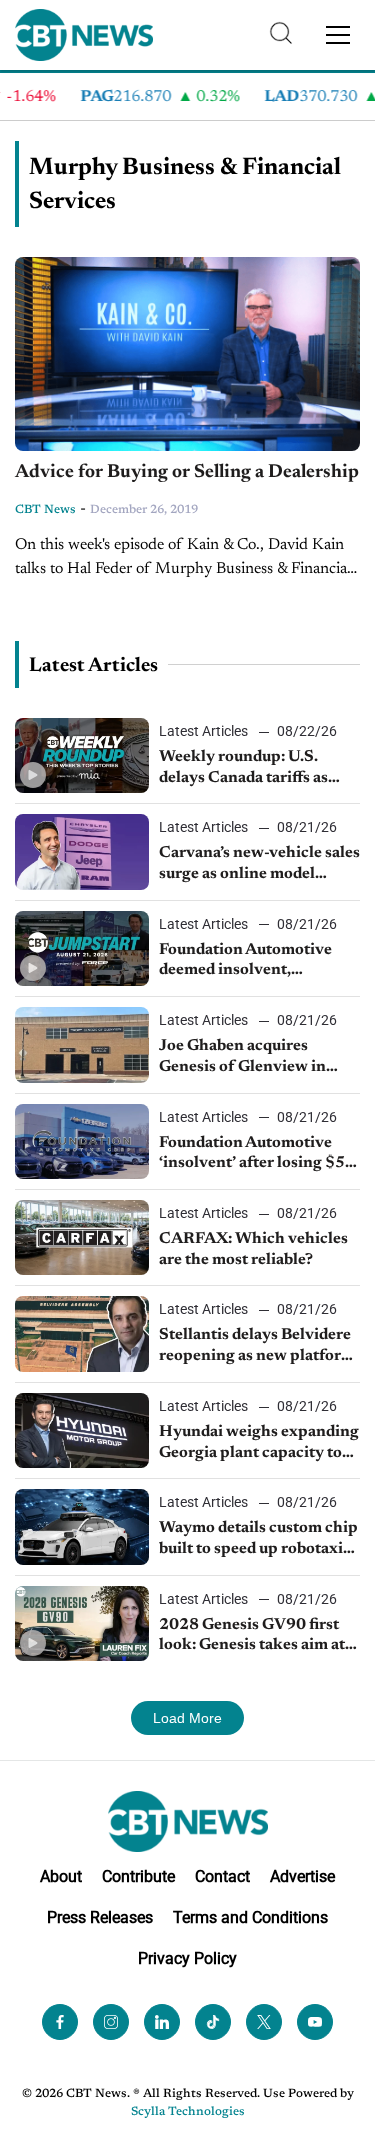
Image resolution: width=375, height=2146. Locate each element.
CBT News (45, 510)
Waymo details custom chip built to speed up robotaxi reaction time (258, 1540)
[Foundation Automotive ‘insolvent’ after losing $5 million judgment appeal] (82, 1141)
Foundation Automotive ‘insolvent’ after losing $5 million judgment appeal (252, 1155)
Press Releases (100, 1917)
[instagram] (111, 2022)
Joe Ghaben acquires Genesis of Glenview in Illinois (242, 1058)
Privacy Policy (187, 1958)
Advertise (302, 1876)
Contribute (138, 1876)
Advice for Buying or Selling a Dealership (187, 472)
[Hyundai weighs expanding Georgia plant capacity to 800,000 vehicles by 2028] (82, 1430)
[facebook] (60, 2022)
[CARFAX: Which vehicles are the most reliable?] (82, 1237)
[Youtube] (315, 2022)
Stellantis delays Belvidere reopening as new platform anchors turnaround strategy (257, 1347)
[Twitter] (264, 2022)
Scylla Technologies (188, 2112)
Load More (187, 1718)
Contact (222, 1876)
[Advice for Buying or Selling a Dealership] (187, 354)
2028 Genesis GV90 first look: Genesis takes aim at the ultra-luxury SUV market (252, 1637)
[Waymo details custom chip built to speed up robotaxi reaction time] (82, 1526)
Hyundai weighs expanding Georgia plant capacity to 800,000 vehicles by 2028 (259, 1444)
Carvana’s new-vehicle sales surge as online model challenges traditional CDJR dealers (259, 865)
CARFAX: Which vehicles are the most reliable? (253, 1249)
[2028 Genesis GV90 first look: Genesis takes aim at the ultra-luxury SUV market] (82, 1623)
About (61, 1876)
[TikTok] (213, 2022)
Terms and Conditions (250, 1917)
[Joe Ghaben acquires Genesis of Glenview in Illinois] (82, 1044)
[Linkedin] (162, 2022)
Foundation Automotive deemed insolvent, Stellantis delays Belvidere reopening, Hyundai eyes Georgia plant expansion (255, 962)
